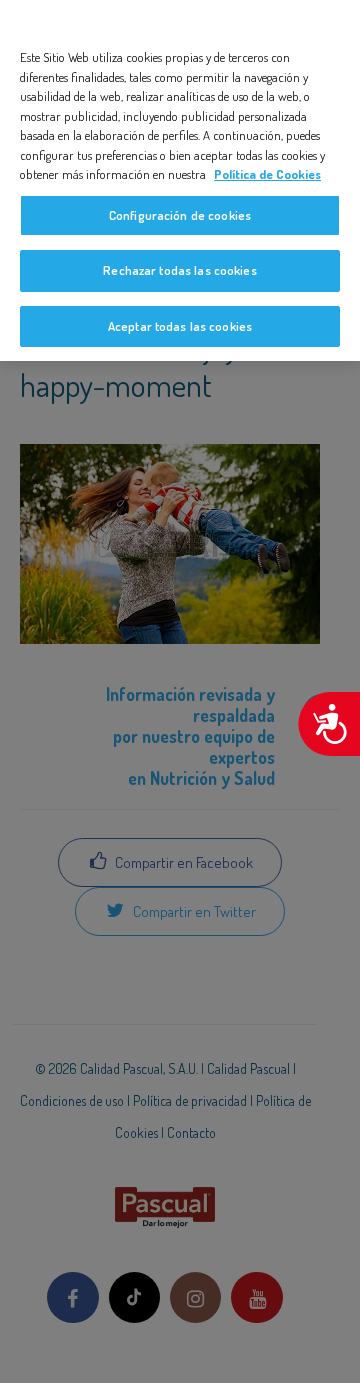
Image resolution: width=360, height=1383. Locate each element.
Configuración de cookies (180, 215)
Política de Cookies (267, 174)
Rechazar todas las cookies (179, 270)
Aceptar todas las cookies (180, 326)
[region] (180, 180)
